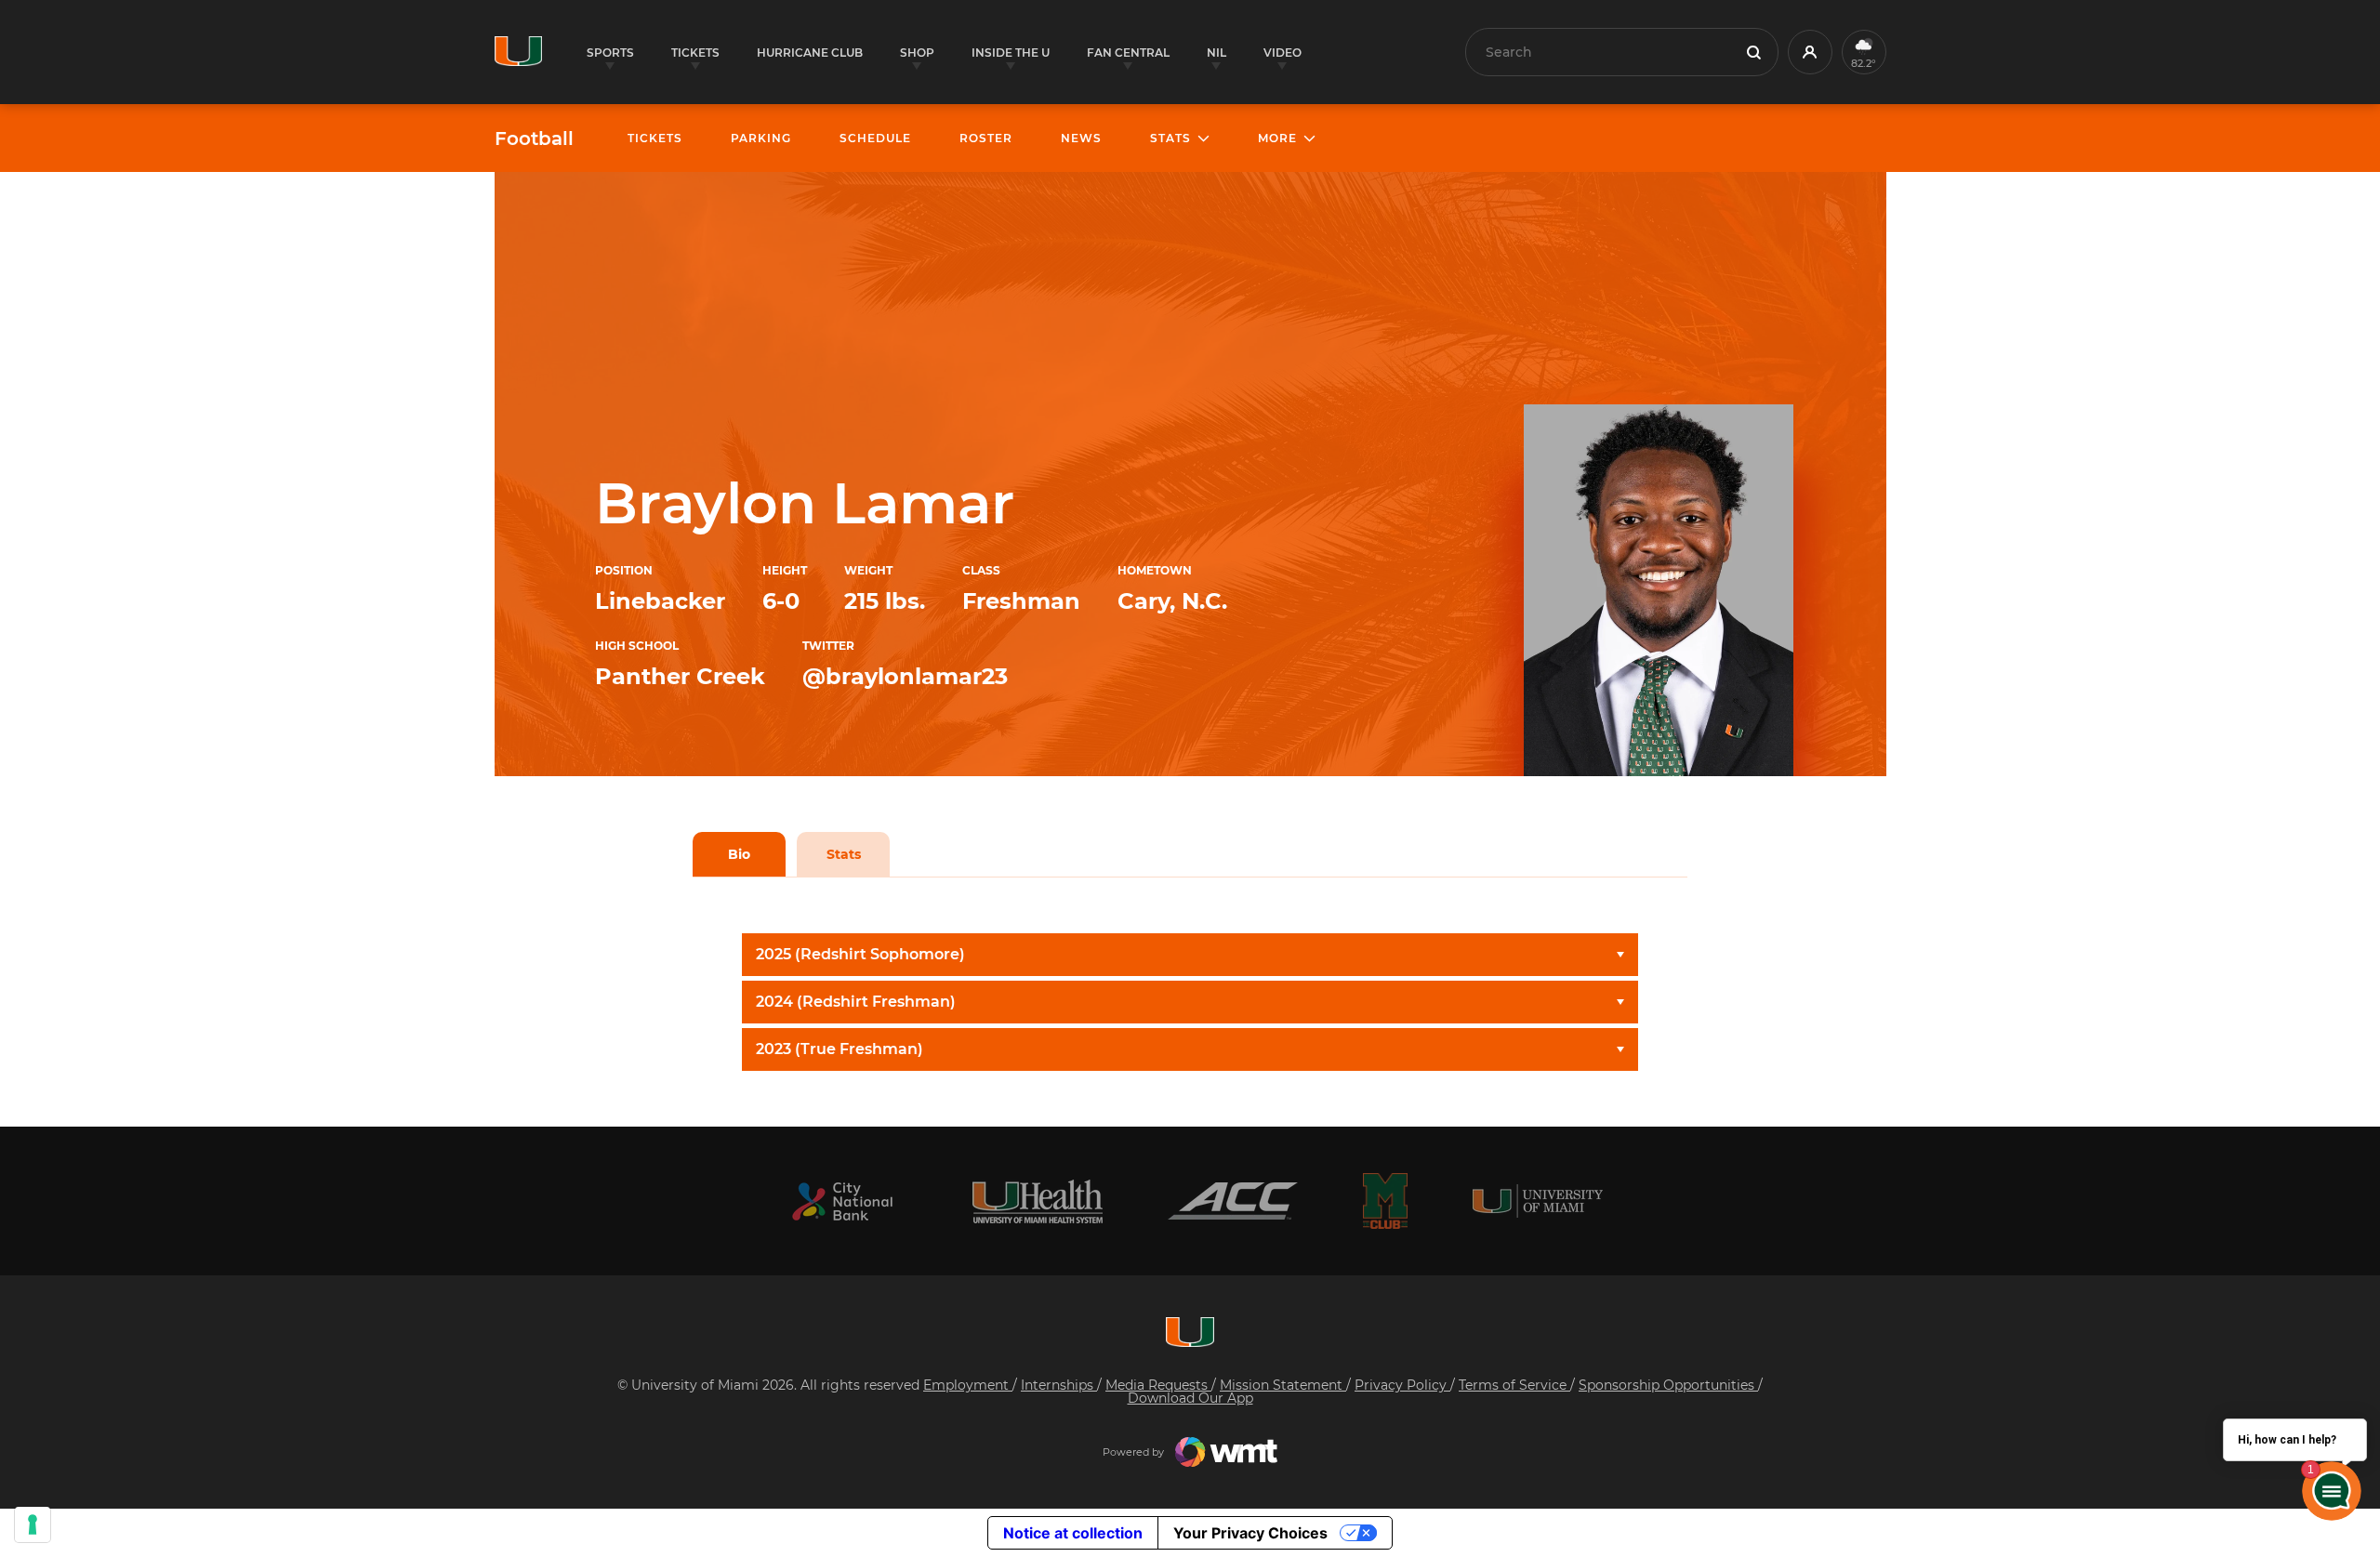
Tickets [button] (695, 53)
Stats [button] (1170, 138)
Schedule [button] (875, 138)
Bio (739, 854)
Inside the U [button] (1011, 53)
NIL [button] (1216, 53)
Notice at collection (1073, 1533)
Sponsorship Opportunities (1668, 1385)
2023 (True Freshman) (840, 1049)
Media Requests (1158, 1385)
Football (534, 139)
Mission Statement (1283, 1385)
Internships (1059, 1385)
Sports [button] (610, 53)
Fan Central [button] (1128, 53)
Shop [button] (917, 53)
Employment (968, 1385)
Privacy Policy (1402, 1385)
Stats (844, 854)
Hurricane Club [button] (810, 53)
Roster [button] (986, 138)
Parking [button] (761, 138)
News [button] (1081, 138)
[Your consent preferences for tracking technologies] (33, 1524)
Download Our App (1190, 1398)
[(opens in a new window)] (842, 1201)
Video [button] (1283, 53)
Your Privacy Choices (1250, 1533)
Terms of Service (1514, 1385)
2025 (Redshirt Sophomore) (860, 954)
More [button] (1277, 138)
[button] (1810, 52)
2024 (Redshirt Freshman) (856, 1002)
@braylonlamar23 (905, 676)
